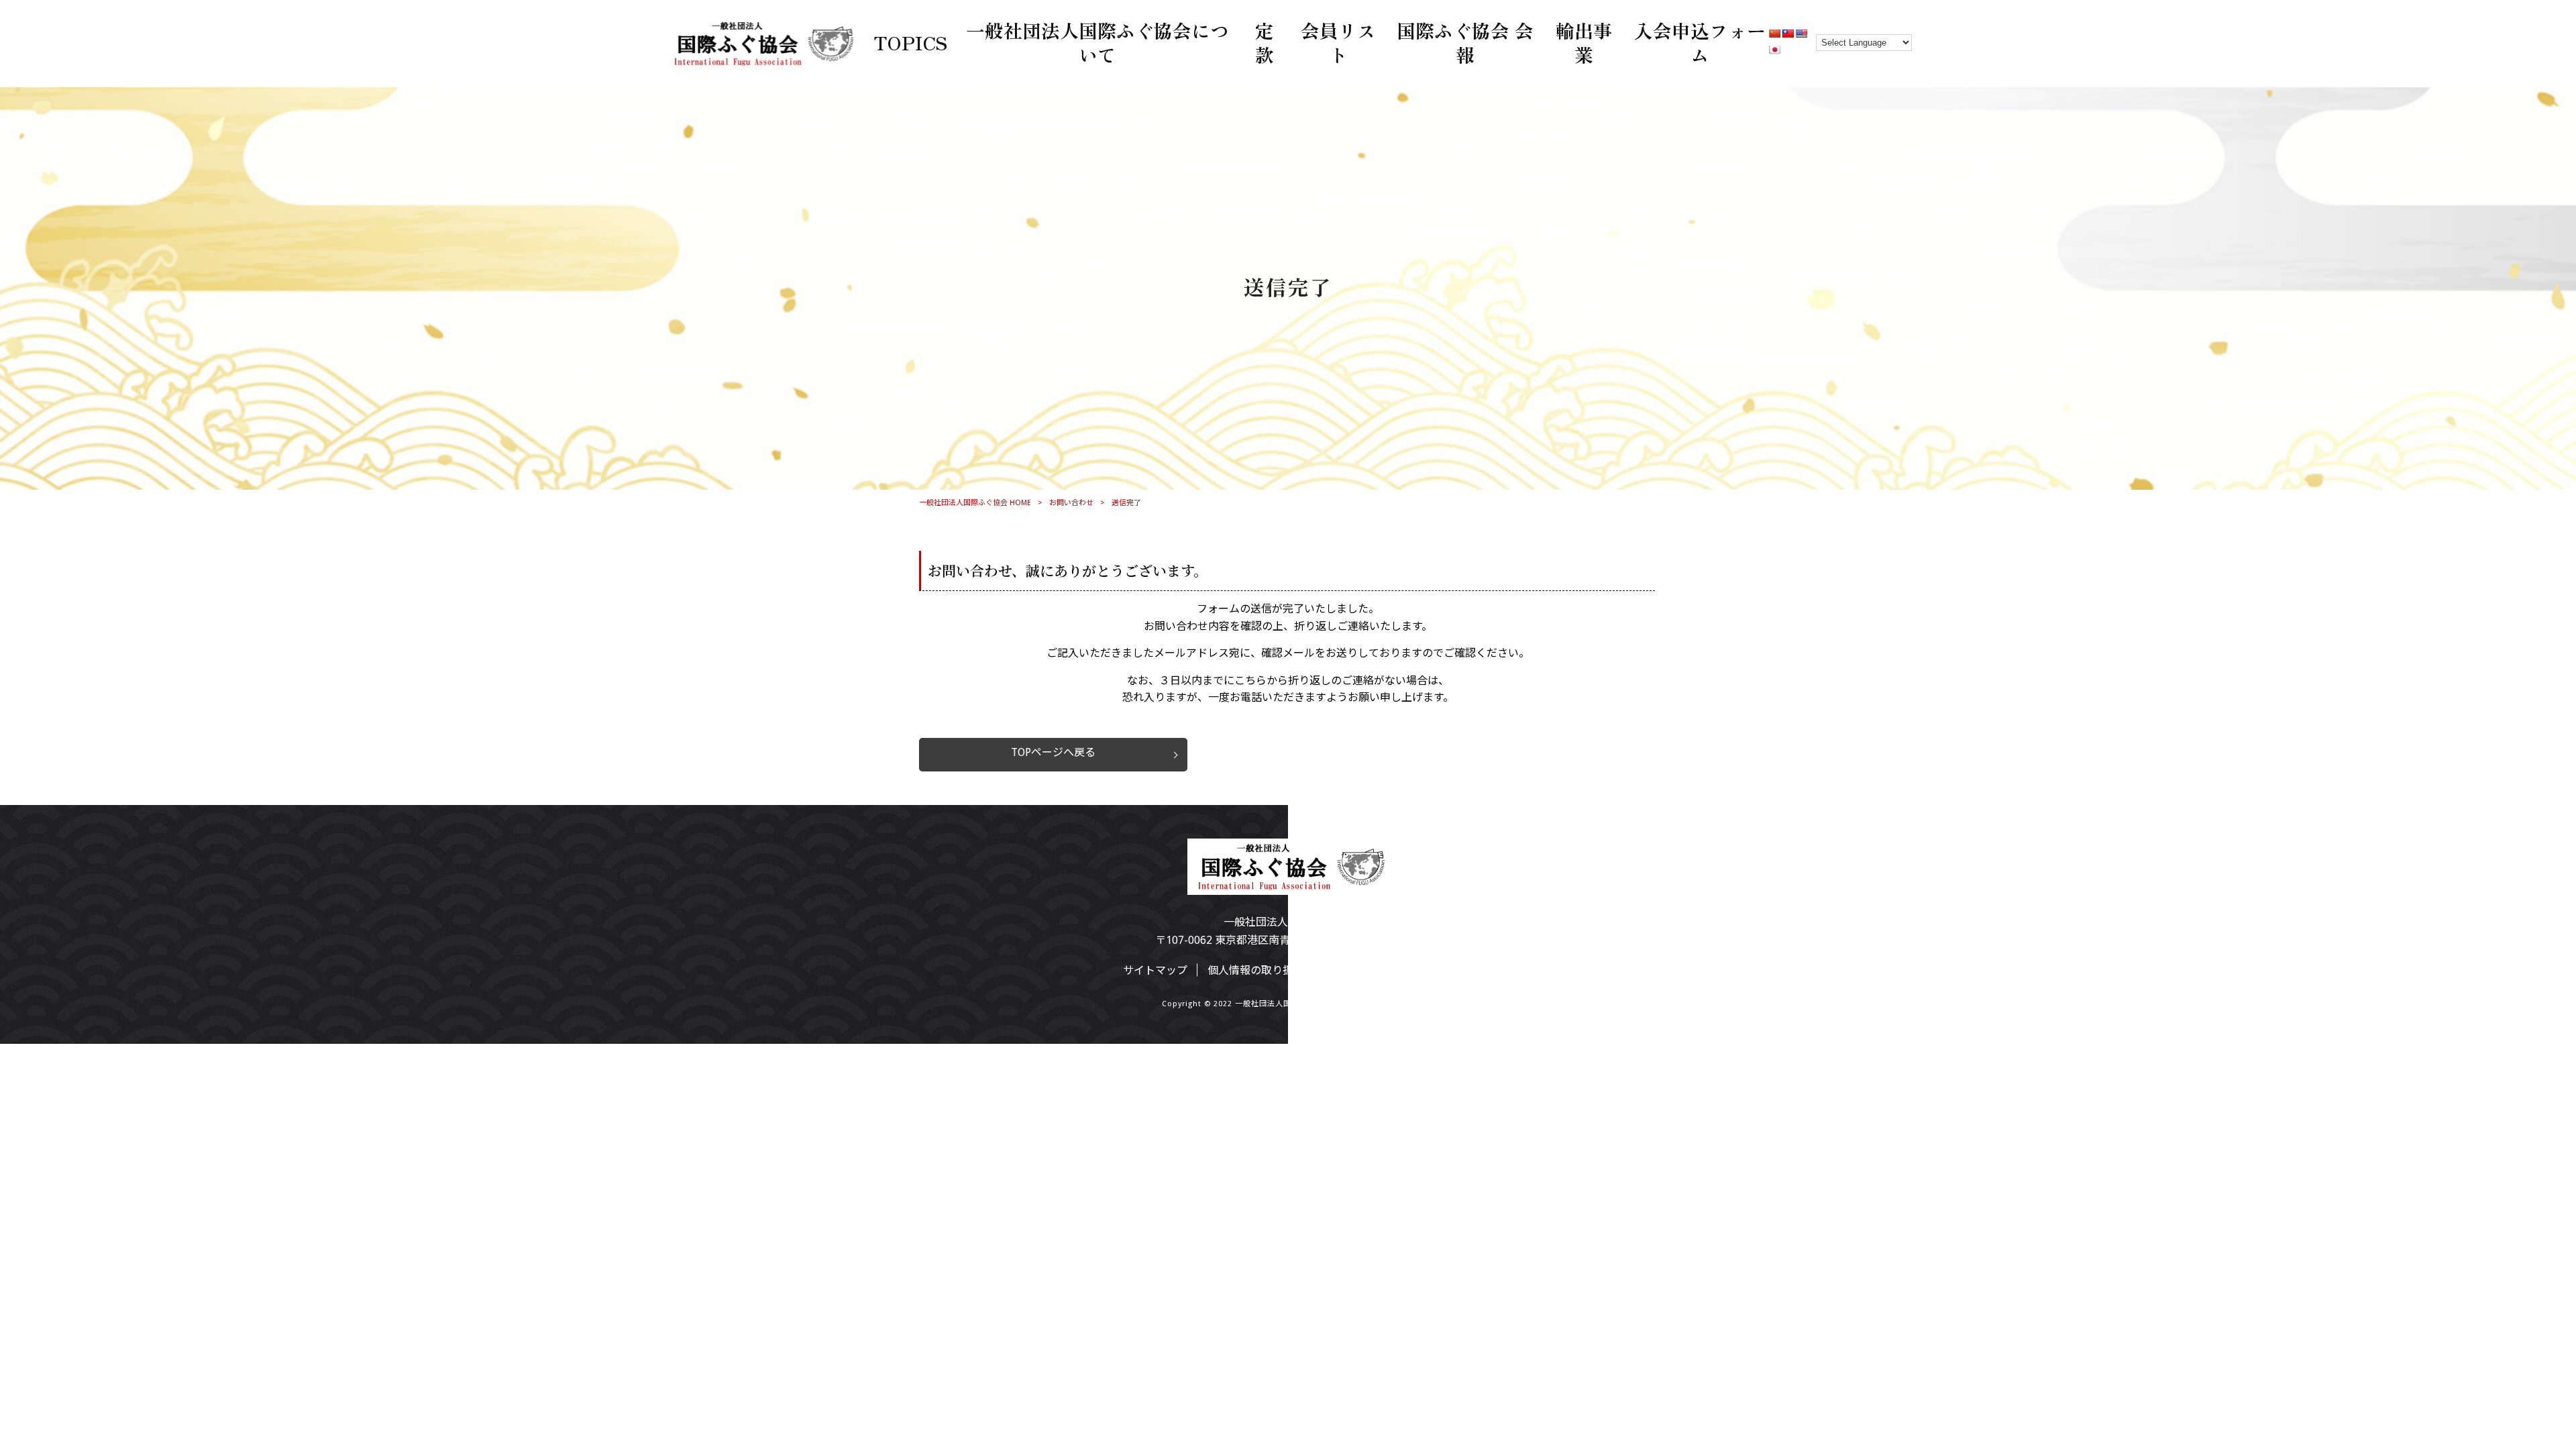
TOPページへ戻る (1053, 752)
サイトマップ (1155, 970)
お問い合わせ (1071, 503)
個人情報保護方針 (1410, 970)
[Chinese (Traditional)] (1788, 34)
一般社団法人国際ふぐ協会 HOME (975, 503)
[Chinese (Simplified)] (1774, 34)
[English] (1801, 34)
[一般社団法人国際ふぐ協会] (761, 62)
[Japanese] (1774, 50)
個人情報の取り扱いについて (1277, 970)
